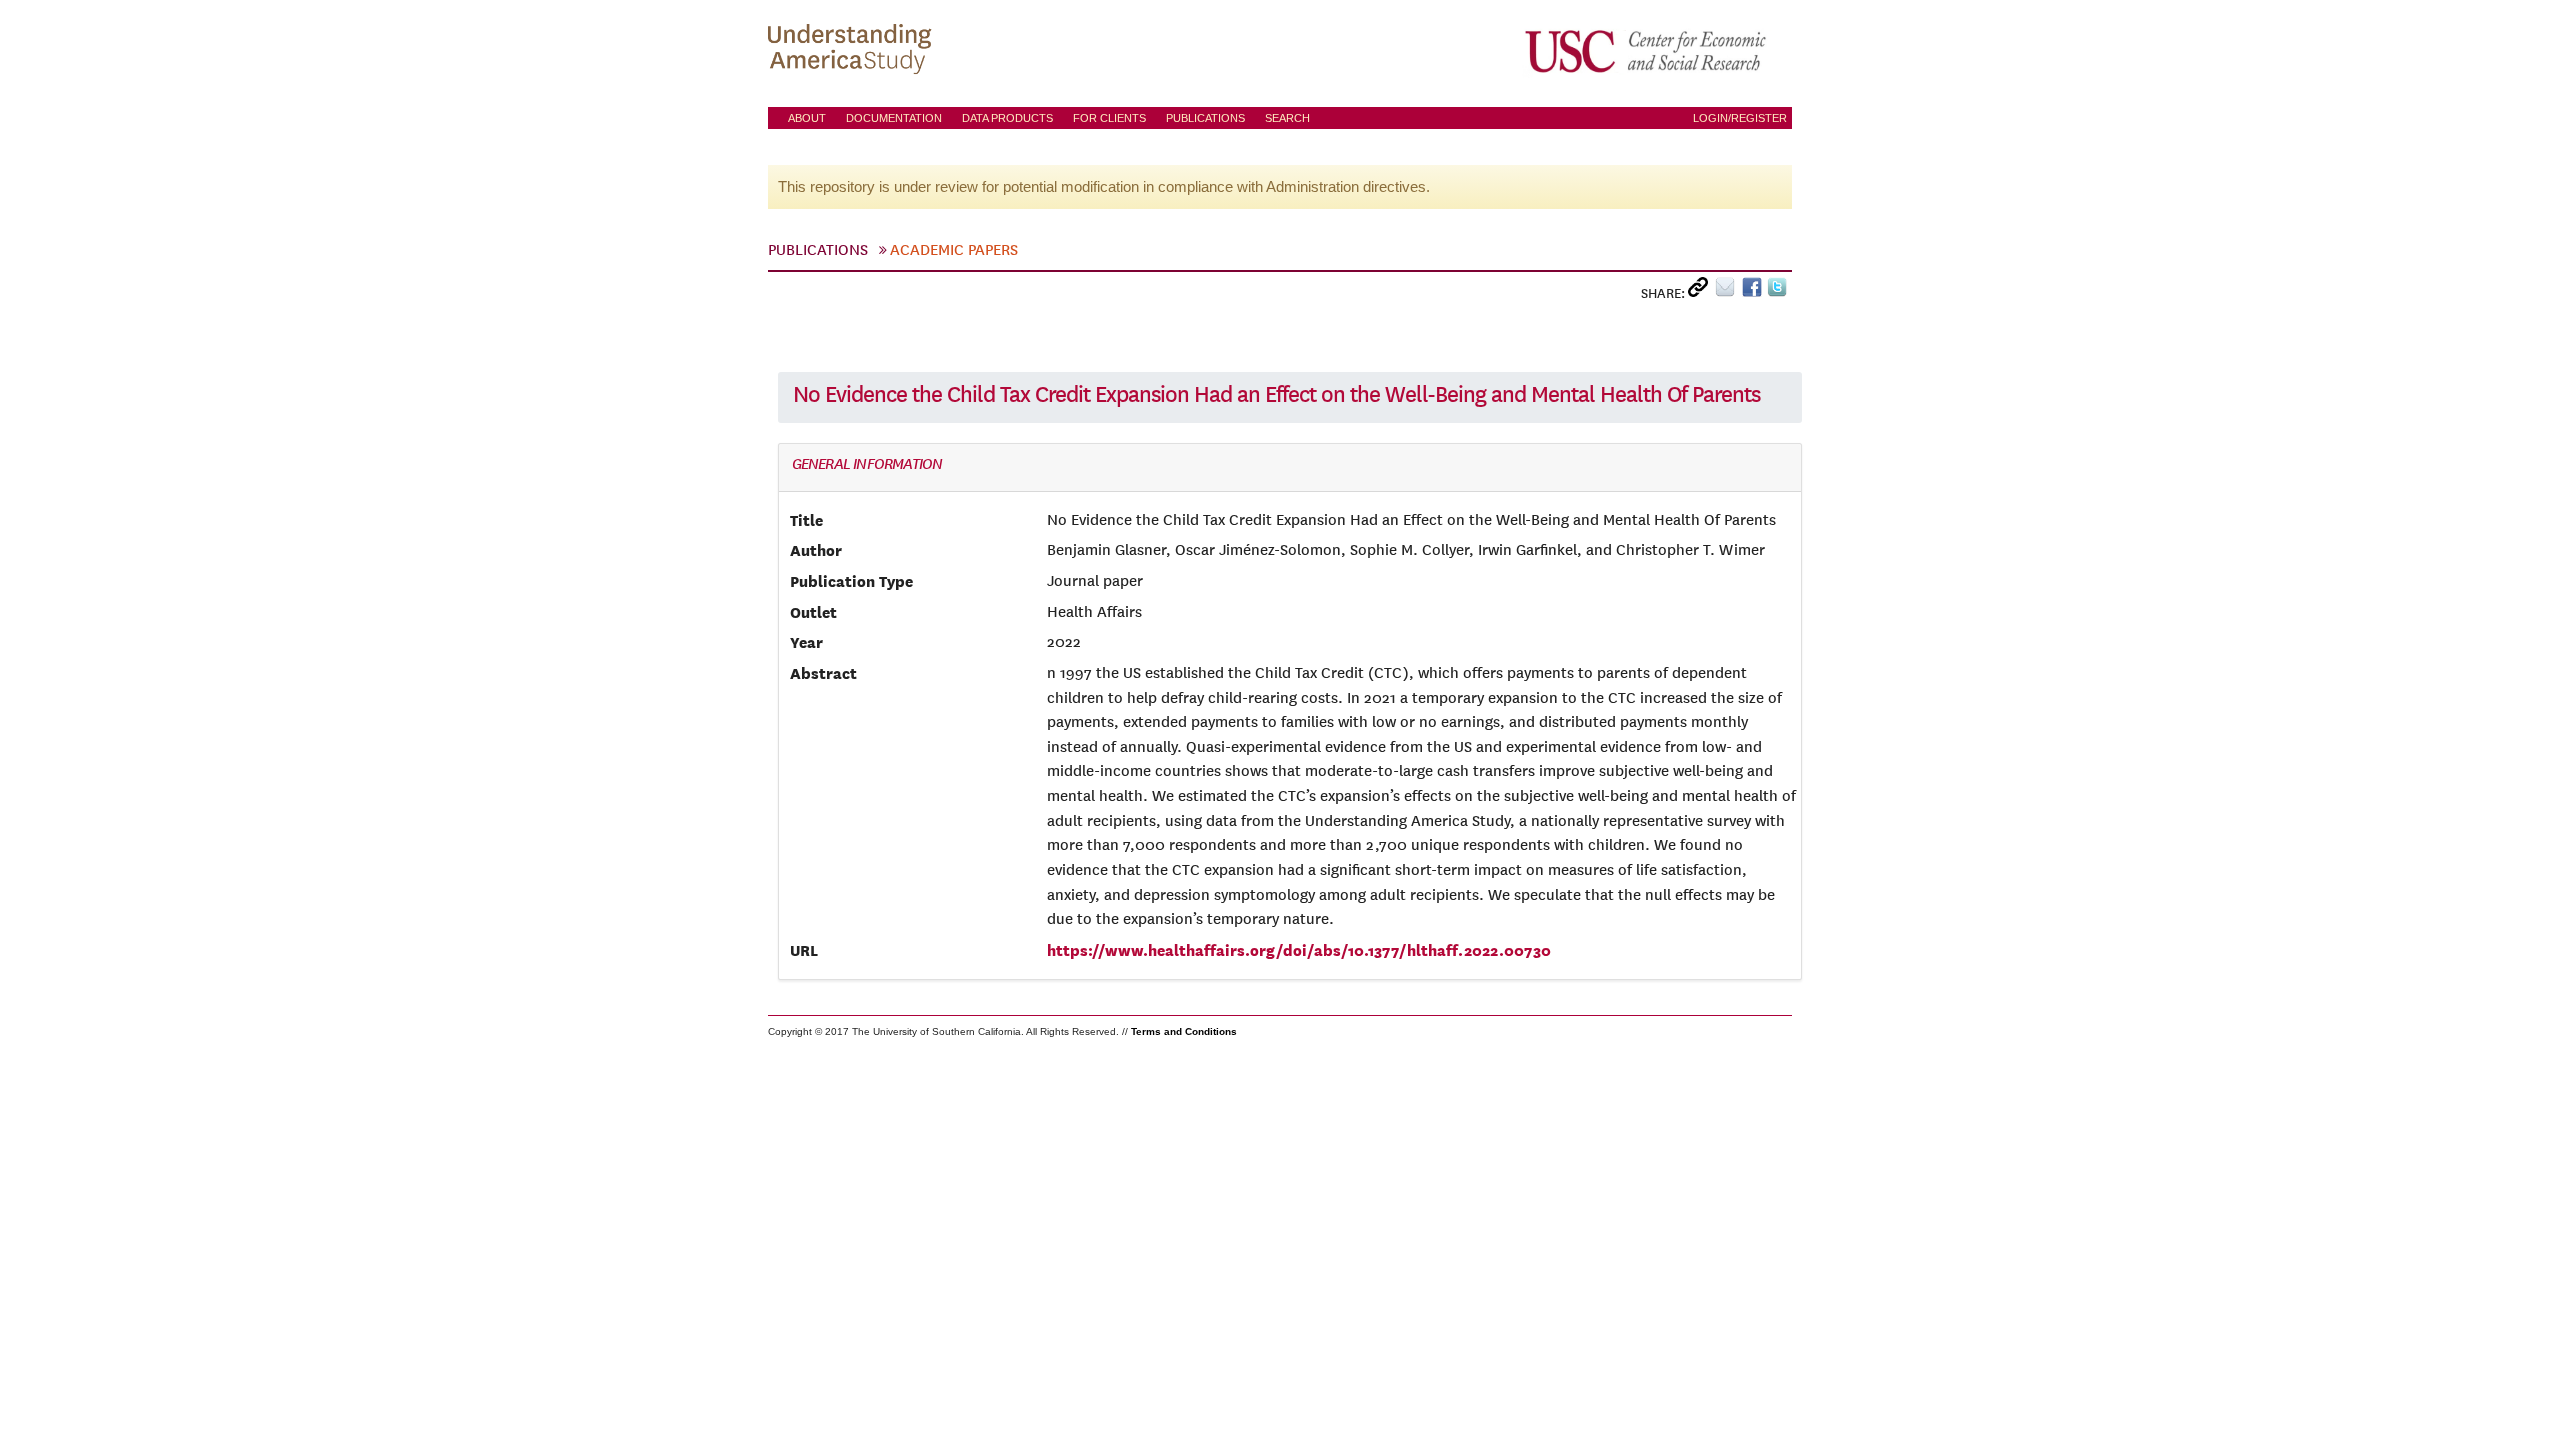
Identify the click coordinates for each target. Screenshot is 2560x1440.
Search (1287, 118)
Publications (1205, 118)
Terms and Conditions (1184, 1031)
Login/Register (1740, 118)
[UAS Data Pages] (853, 51)
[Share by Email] (1728, 291)
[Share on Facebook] (1754, 291)
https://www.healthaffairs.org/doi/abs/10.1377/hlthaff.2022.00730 (1299, 950)
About (807, 118)
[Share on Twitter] (1779, 291)
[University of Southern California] (1647, 51)
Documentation (894, 118)
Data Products (1007, 118)
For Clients (1109, 118)
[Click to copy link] (1701, 291)
